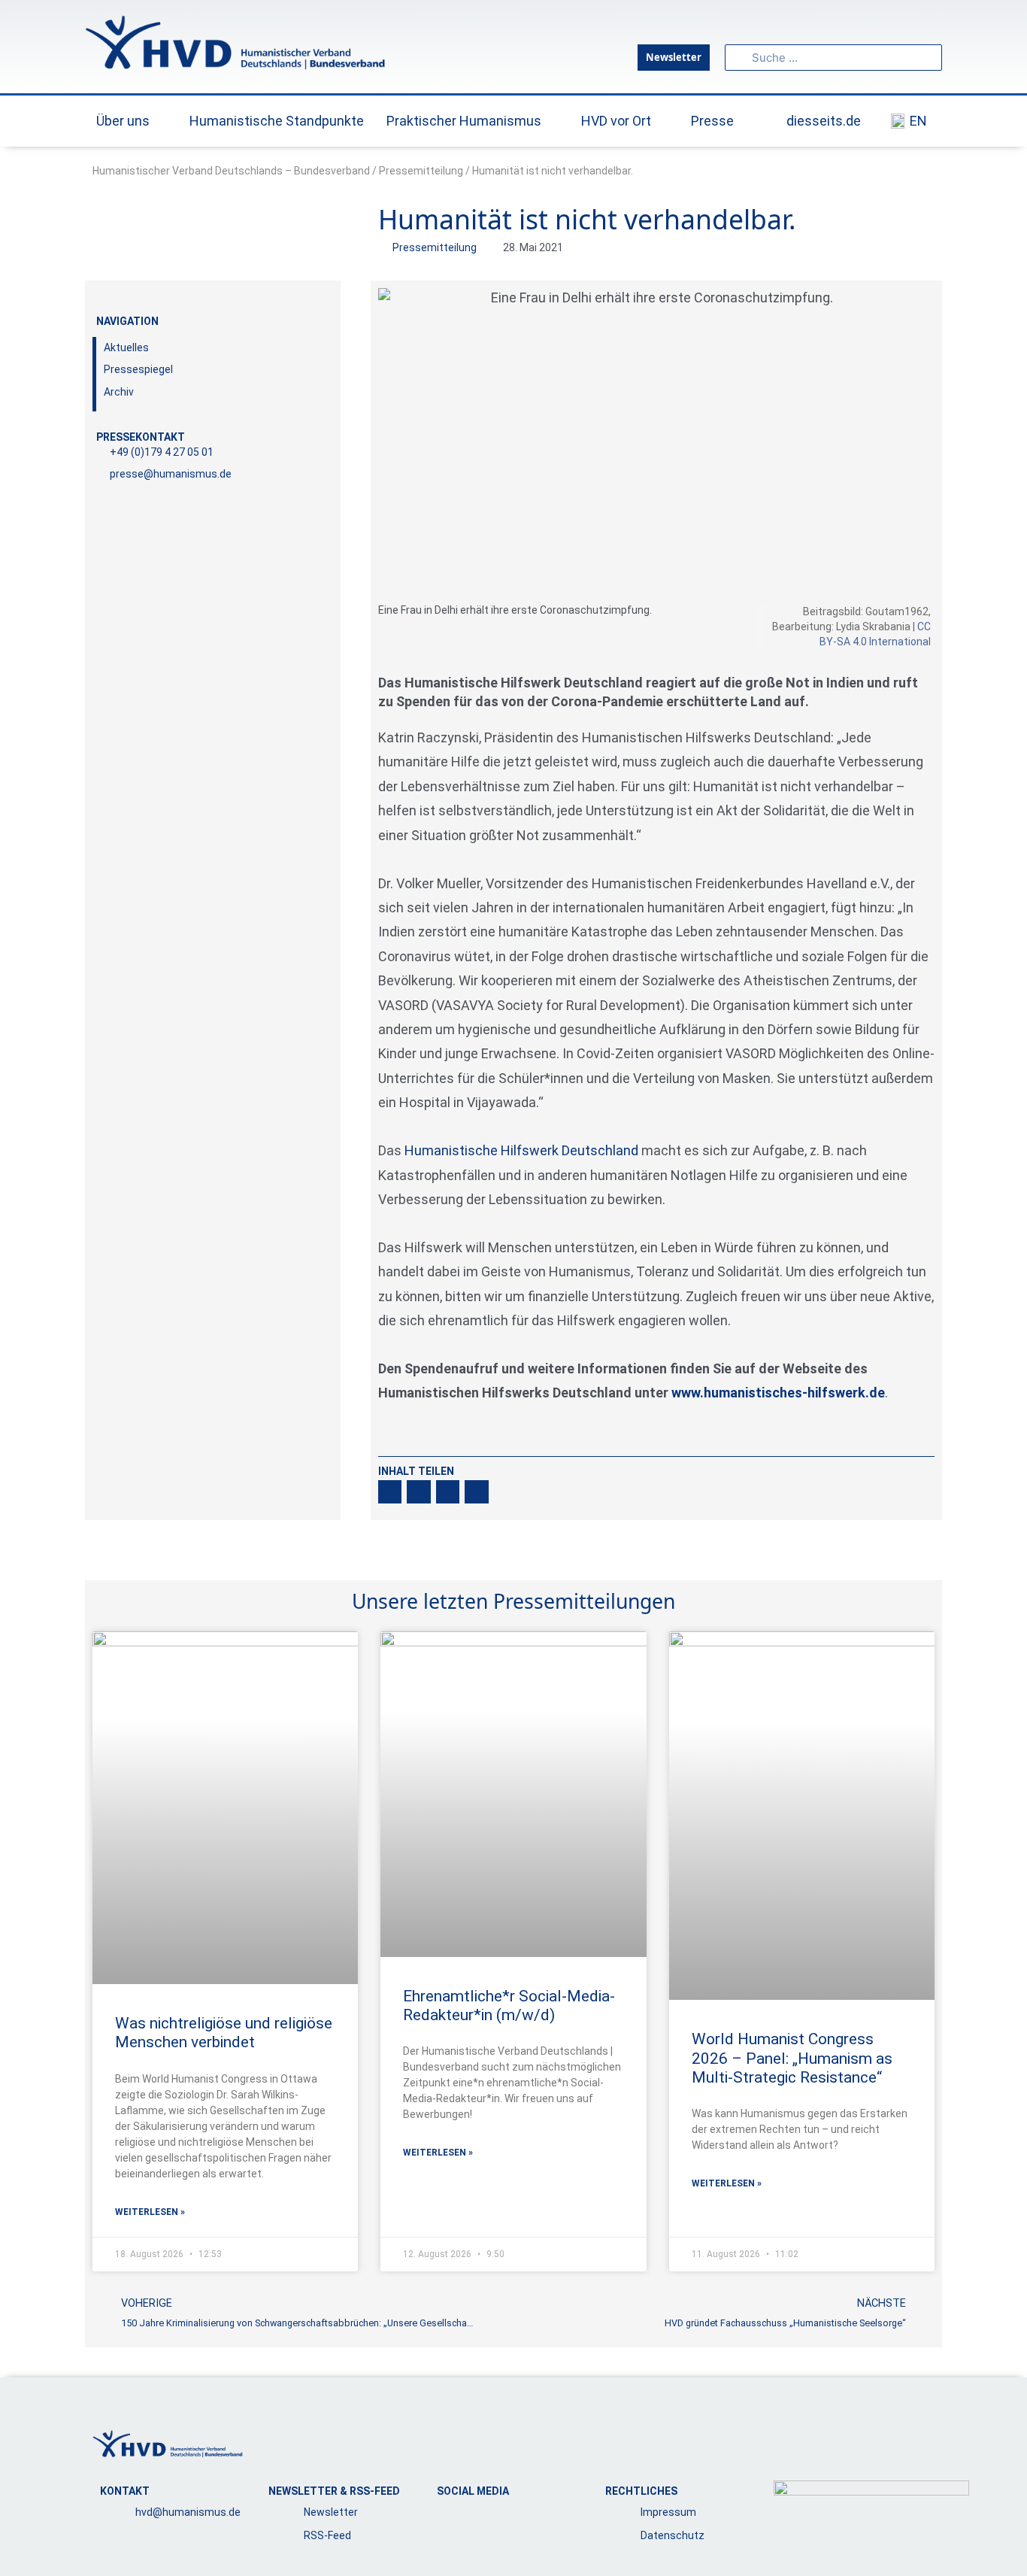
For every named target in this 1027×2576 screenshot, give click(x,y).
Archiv (119, 392)
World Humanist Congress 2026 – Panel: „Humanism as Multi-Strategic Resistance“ (792, 2058)
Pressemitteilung (421, 171)
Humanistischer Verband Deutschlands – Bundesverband (231, 171)
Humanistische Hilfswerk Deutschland (521, 1150)
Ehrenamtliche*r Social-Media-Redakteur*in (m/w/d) (509, 2006)
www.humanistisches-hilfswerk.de (778, 1393)
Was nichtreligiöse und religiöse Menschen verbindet (224, 2033)
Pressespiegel (138, 369)
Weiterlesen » (150, 2212)
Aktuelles (126, 347)
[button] (390, 1492)
